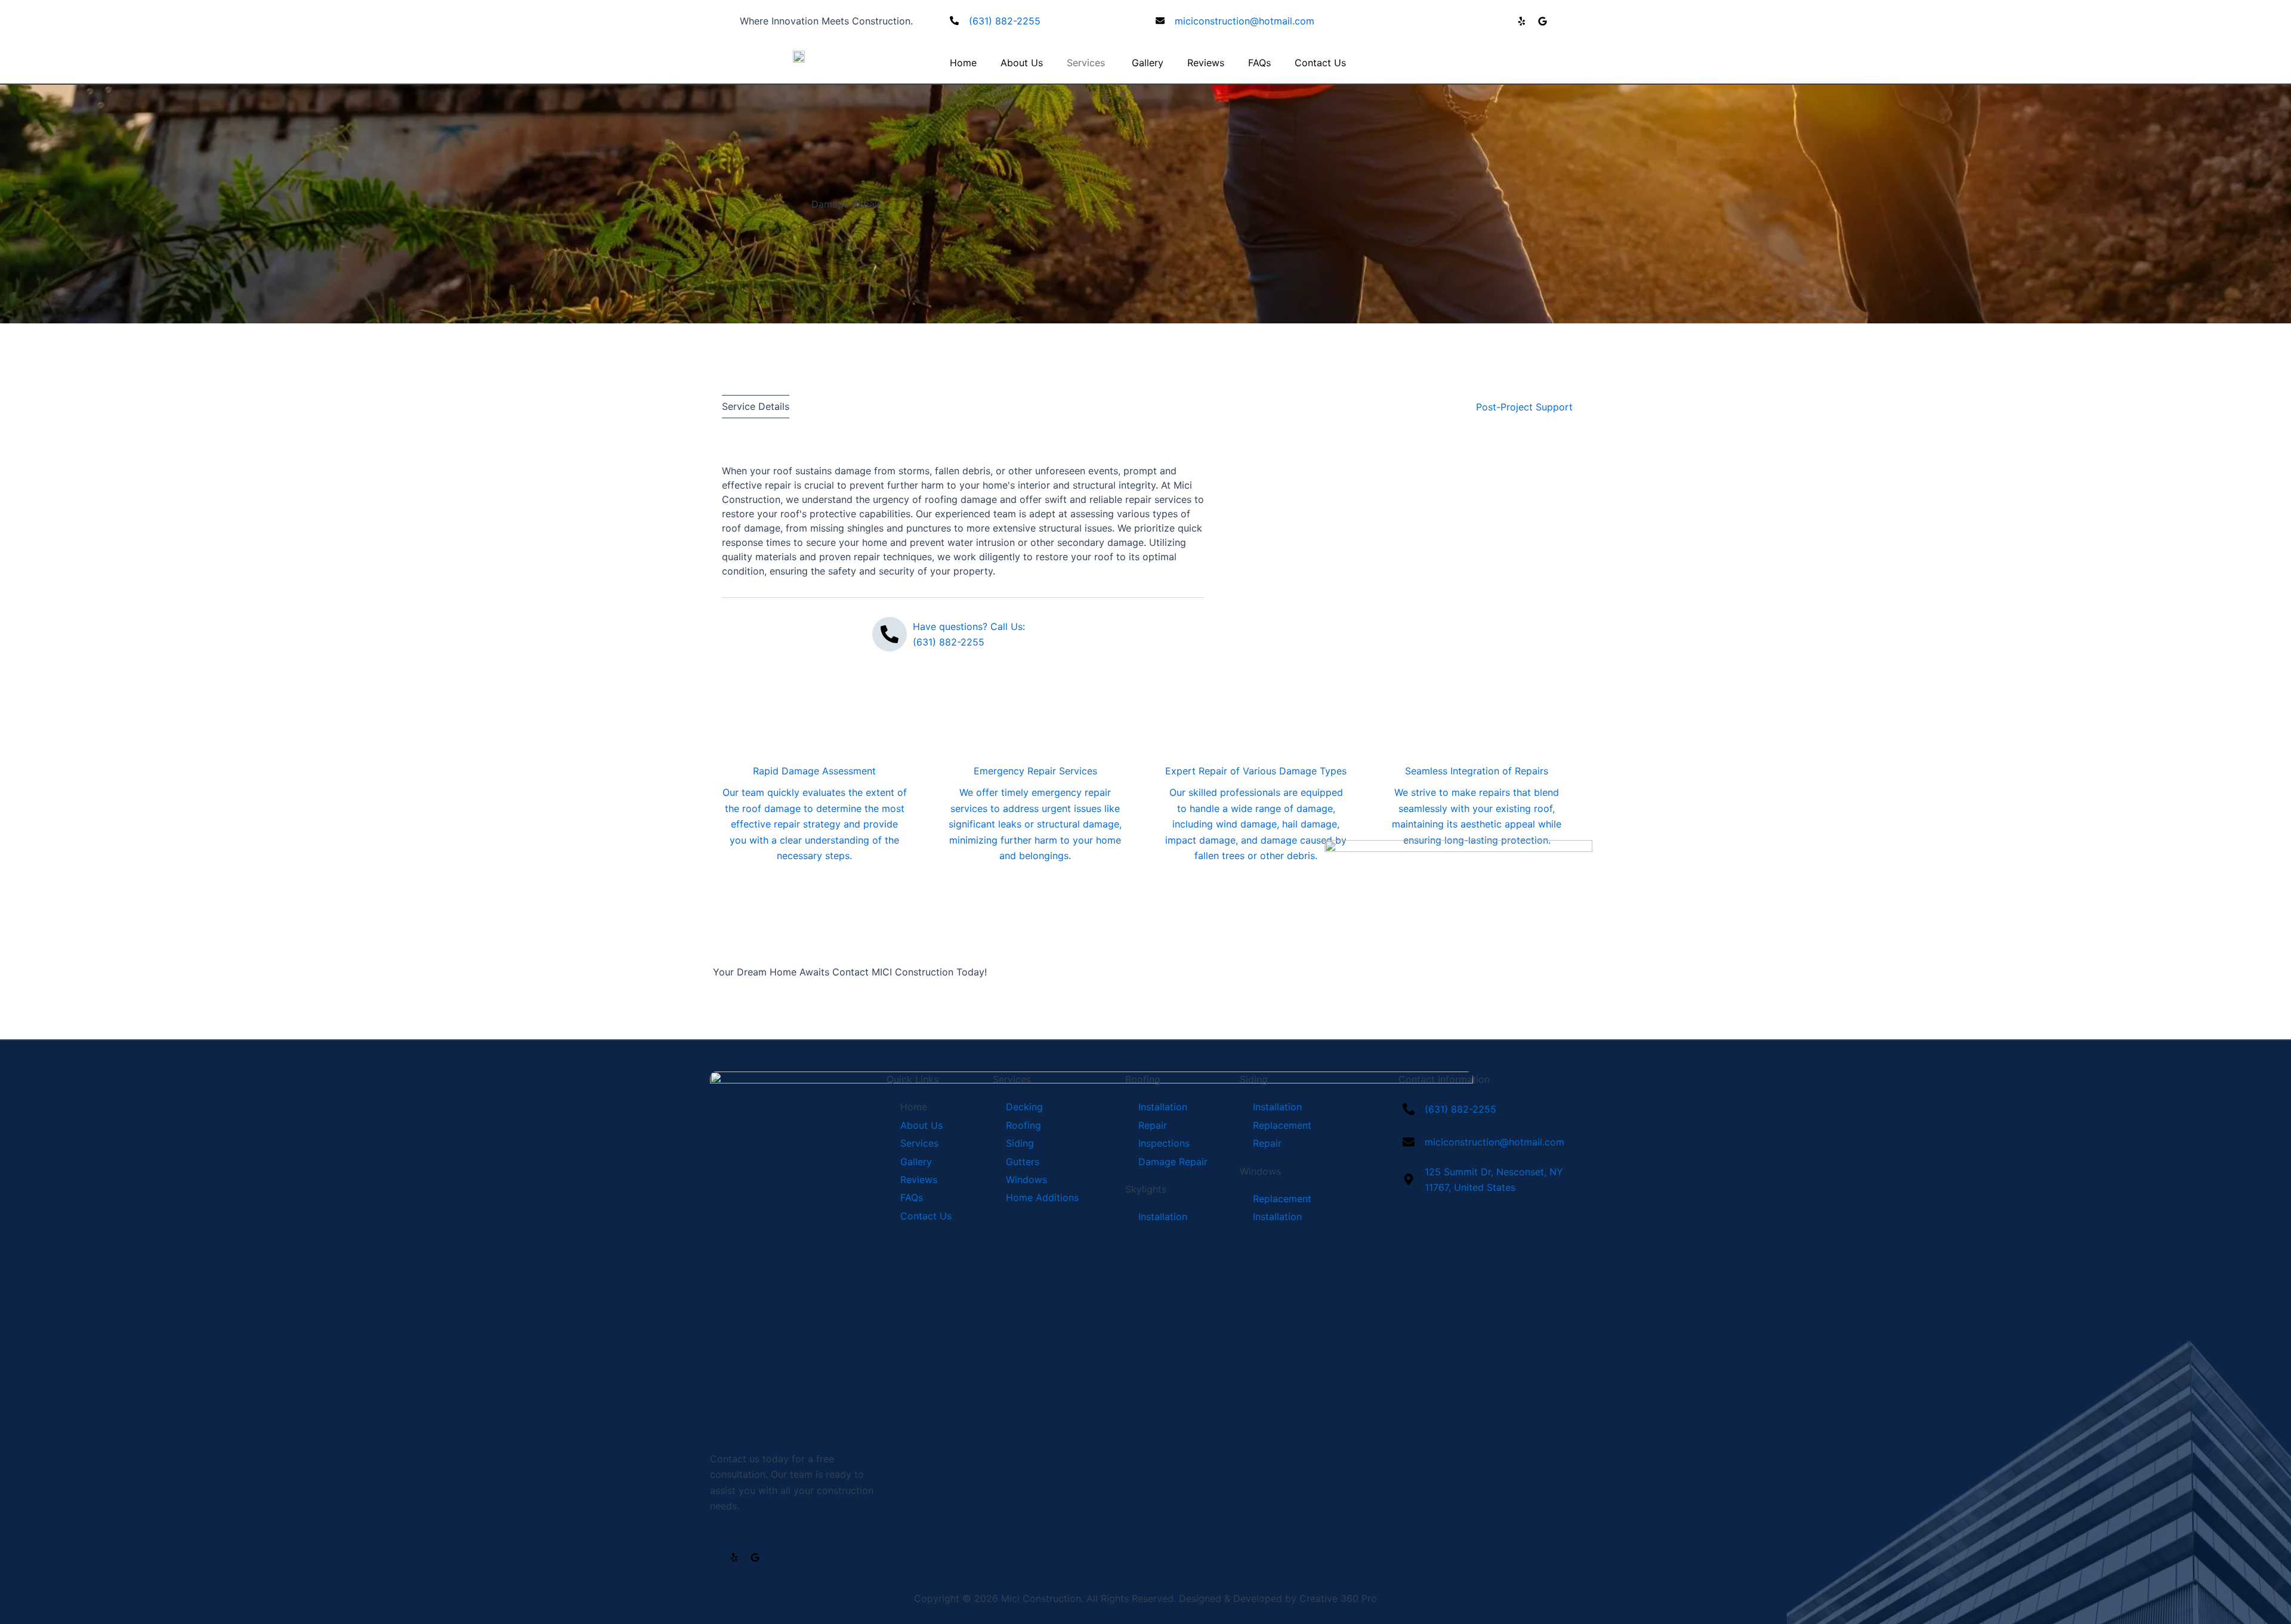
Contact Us (1320, 63)
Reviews (1206, 63)
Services (1086, 63)
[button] (756, 406)
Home (963, 63)
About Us (1022, 63)
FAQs (1259, 63)
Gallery (1148, 63)
